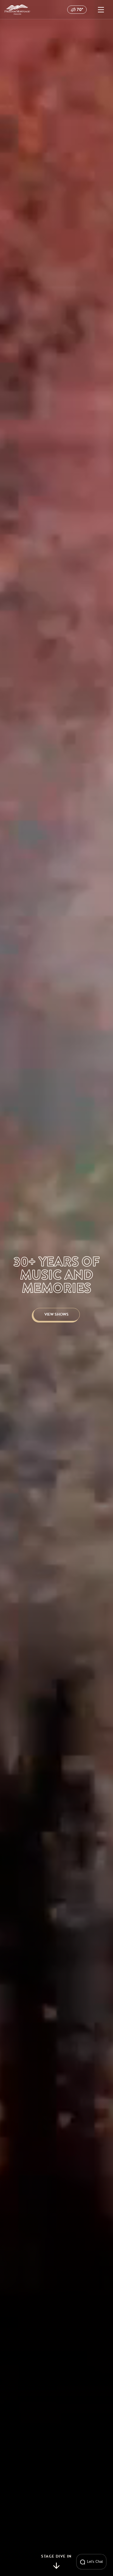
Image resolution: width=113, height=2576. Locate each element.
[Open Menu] (101, 10)
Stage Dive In (56, 2557)
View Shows (56, 1314)
